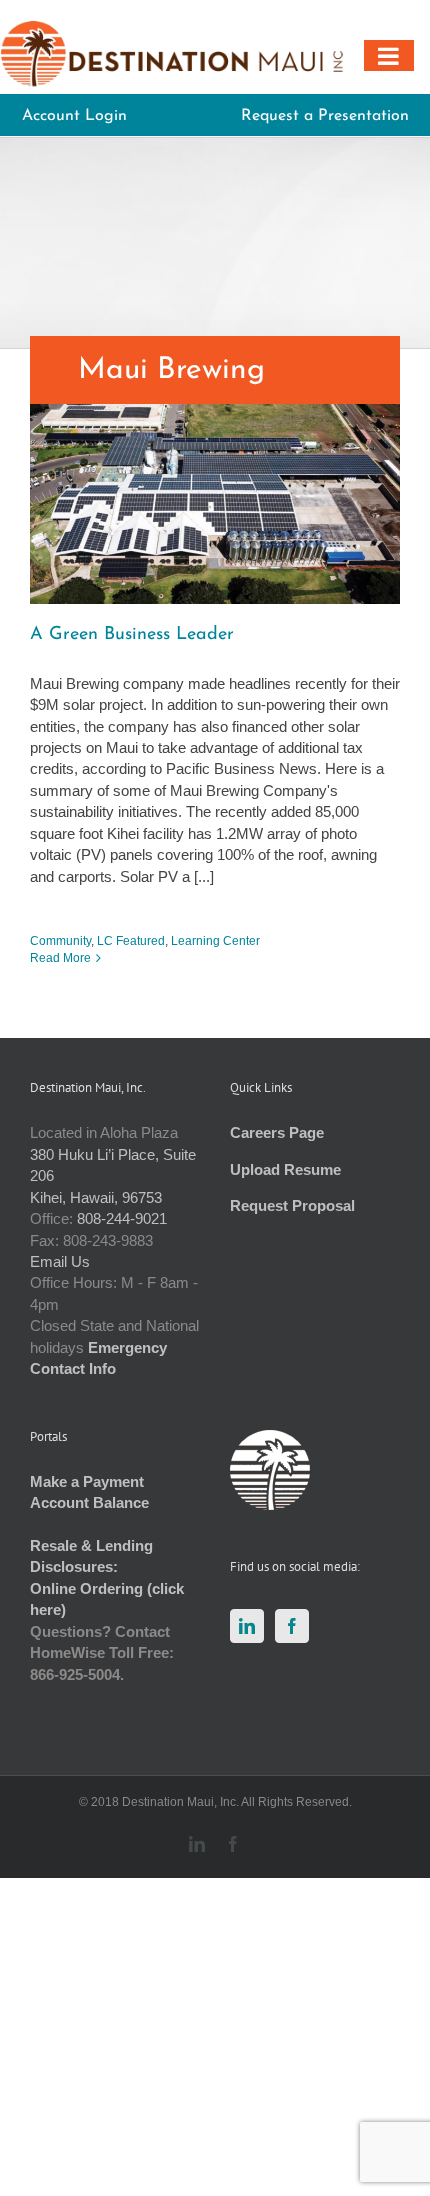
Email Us (60, 1261)
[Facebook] (292, 1626)
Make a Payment (87, 1481)
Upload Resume (285, 1169)
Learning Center (215, 941)
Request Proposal (292, 1205)
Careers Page (277, 1132)
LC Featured (131, 941)
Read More (60, 958)
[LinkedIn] (247, 1626)
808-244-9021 (122, 1218)
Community (60, 941)
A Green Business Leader (132, 635)
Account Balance (89, 1502)
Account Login (74, 116)
